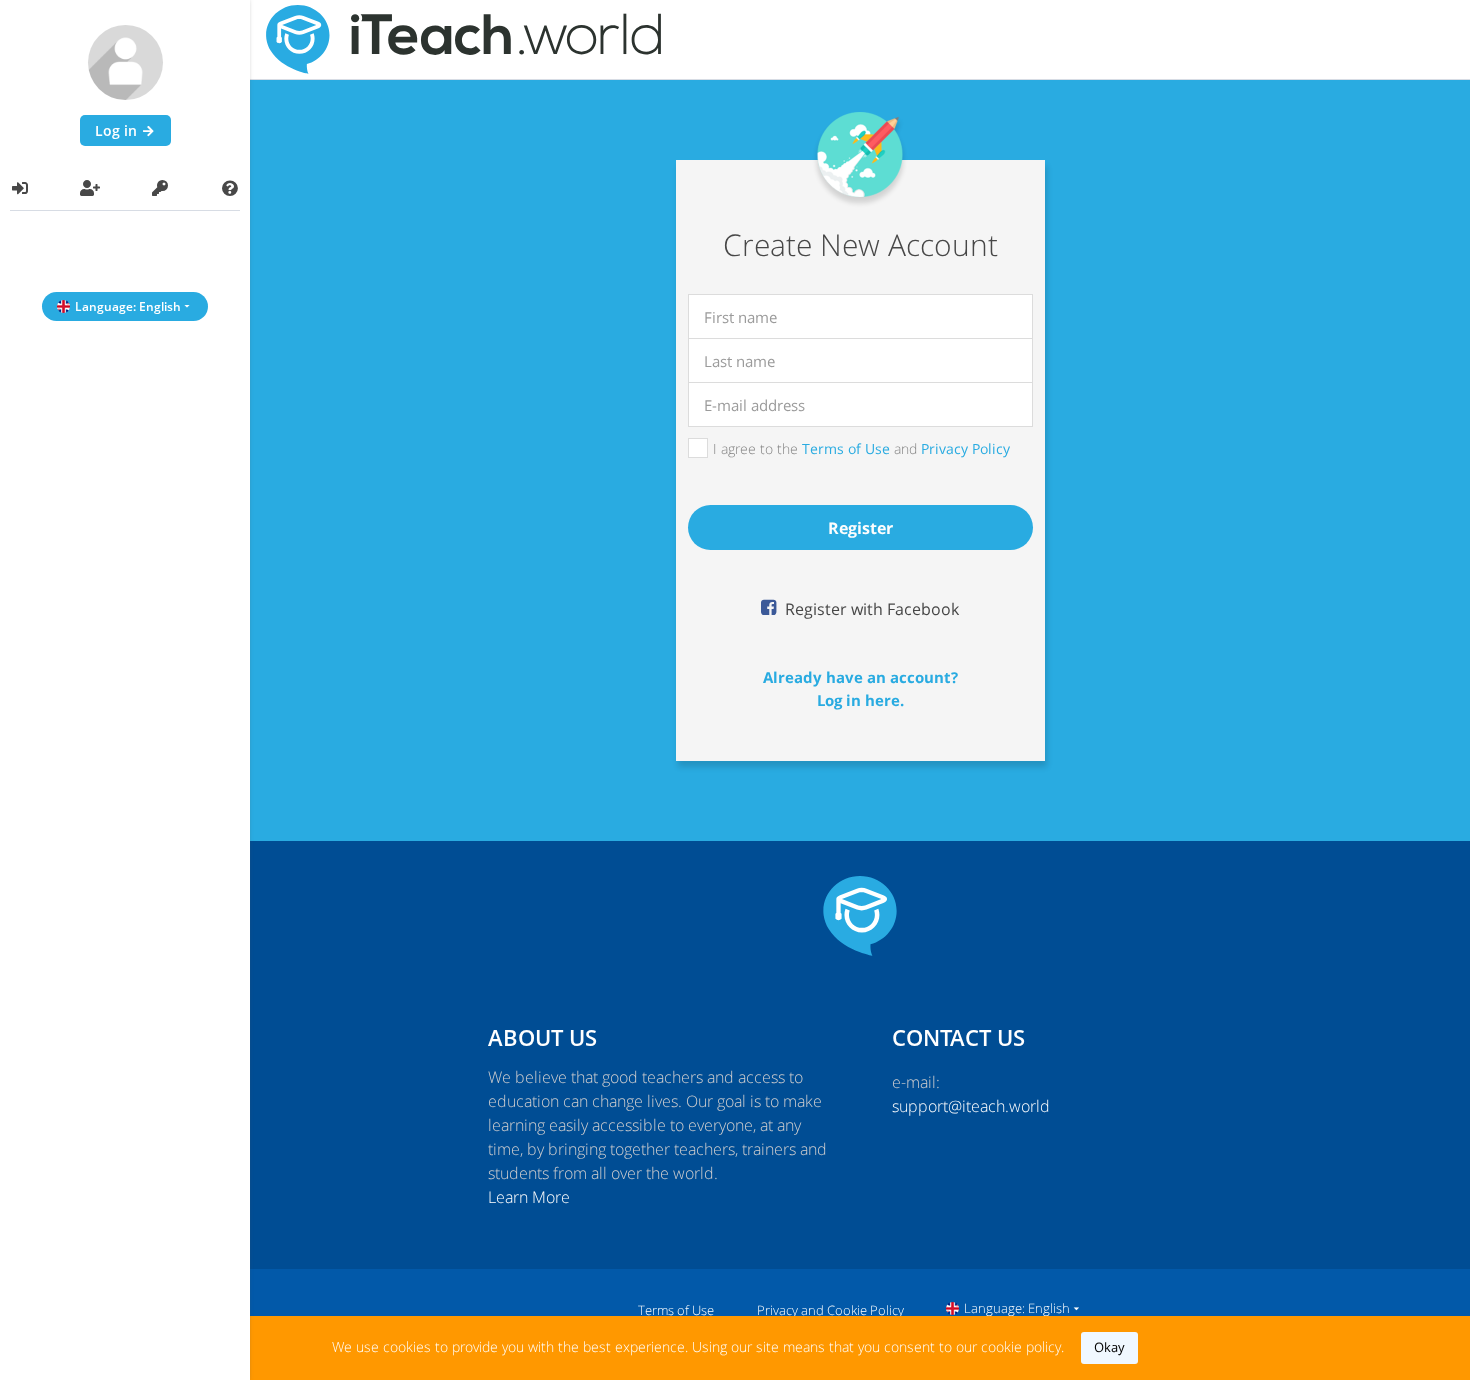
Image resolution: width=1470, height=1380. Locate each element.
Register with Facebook (870, 609)
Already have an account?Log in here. (860, 688)
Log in (118, 130)
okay (1109, 1347)
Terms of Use (846, 448)
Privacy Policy (965, 448)
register (860, 528)
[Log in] (20, 188)
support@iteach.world (971, 1106)
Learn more (529, 1197)
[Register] (90, 188)
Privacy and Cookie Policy (830, 1310)
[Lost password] (160, 188)
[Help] (230, 188)
